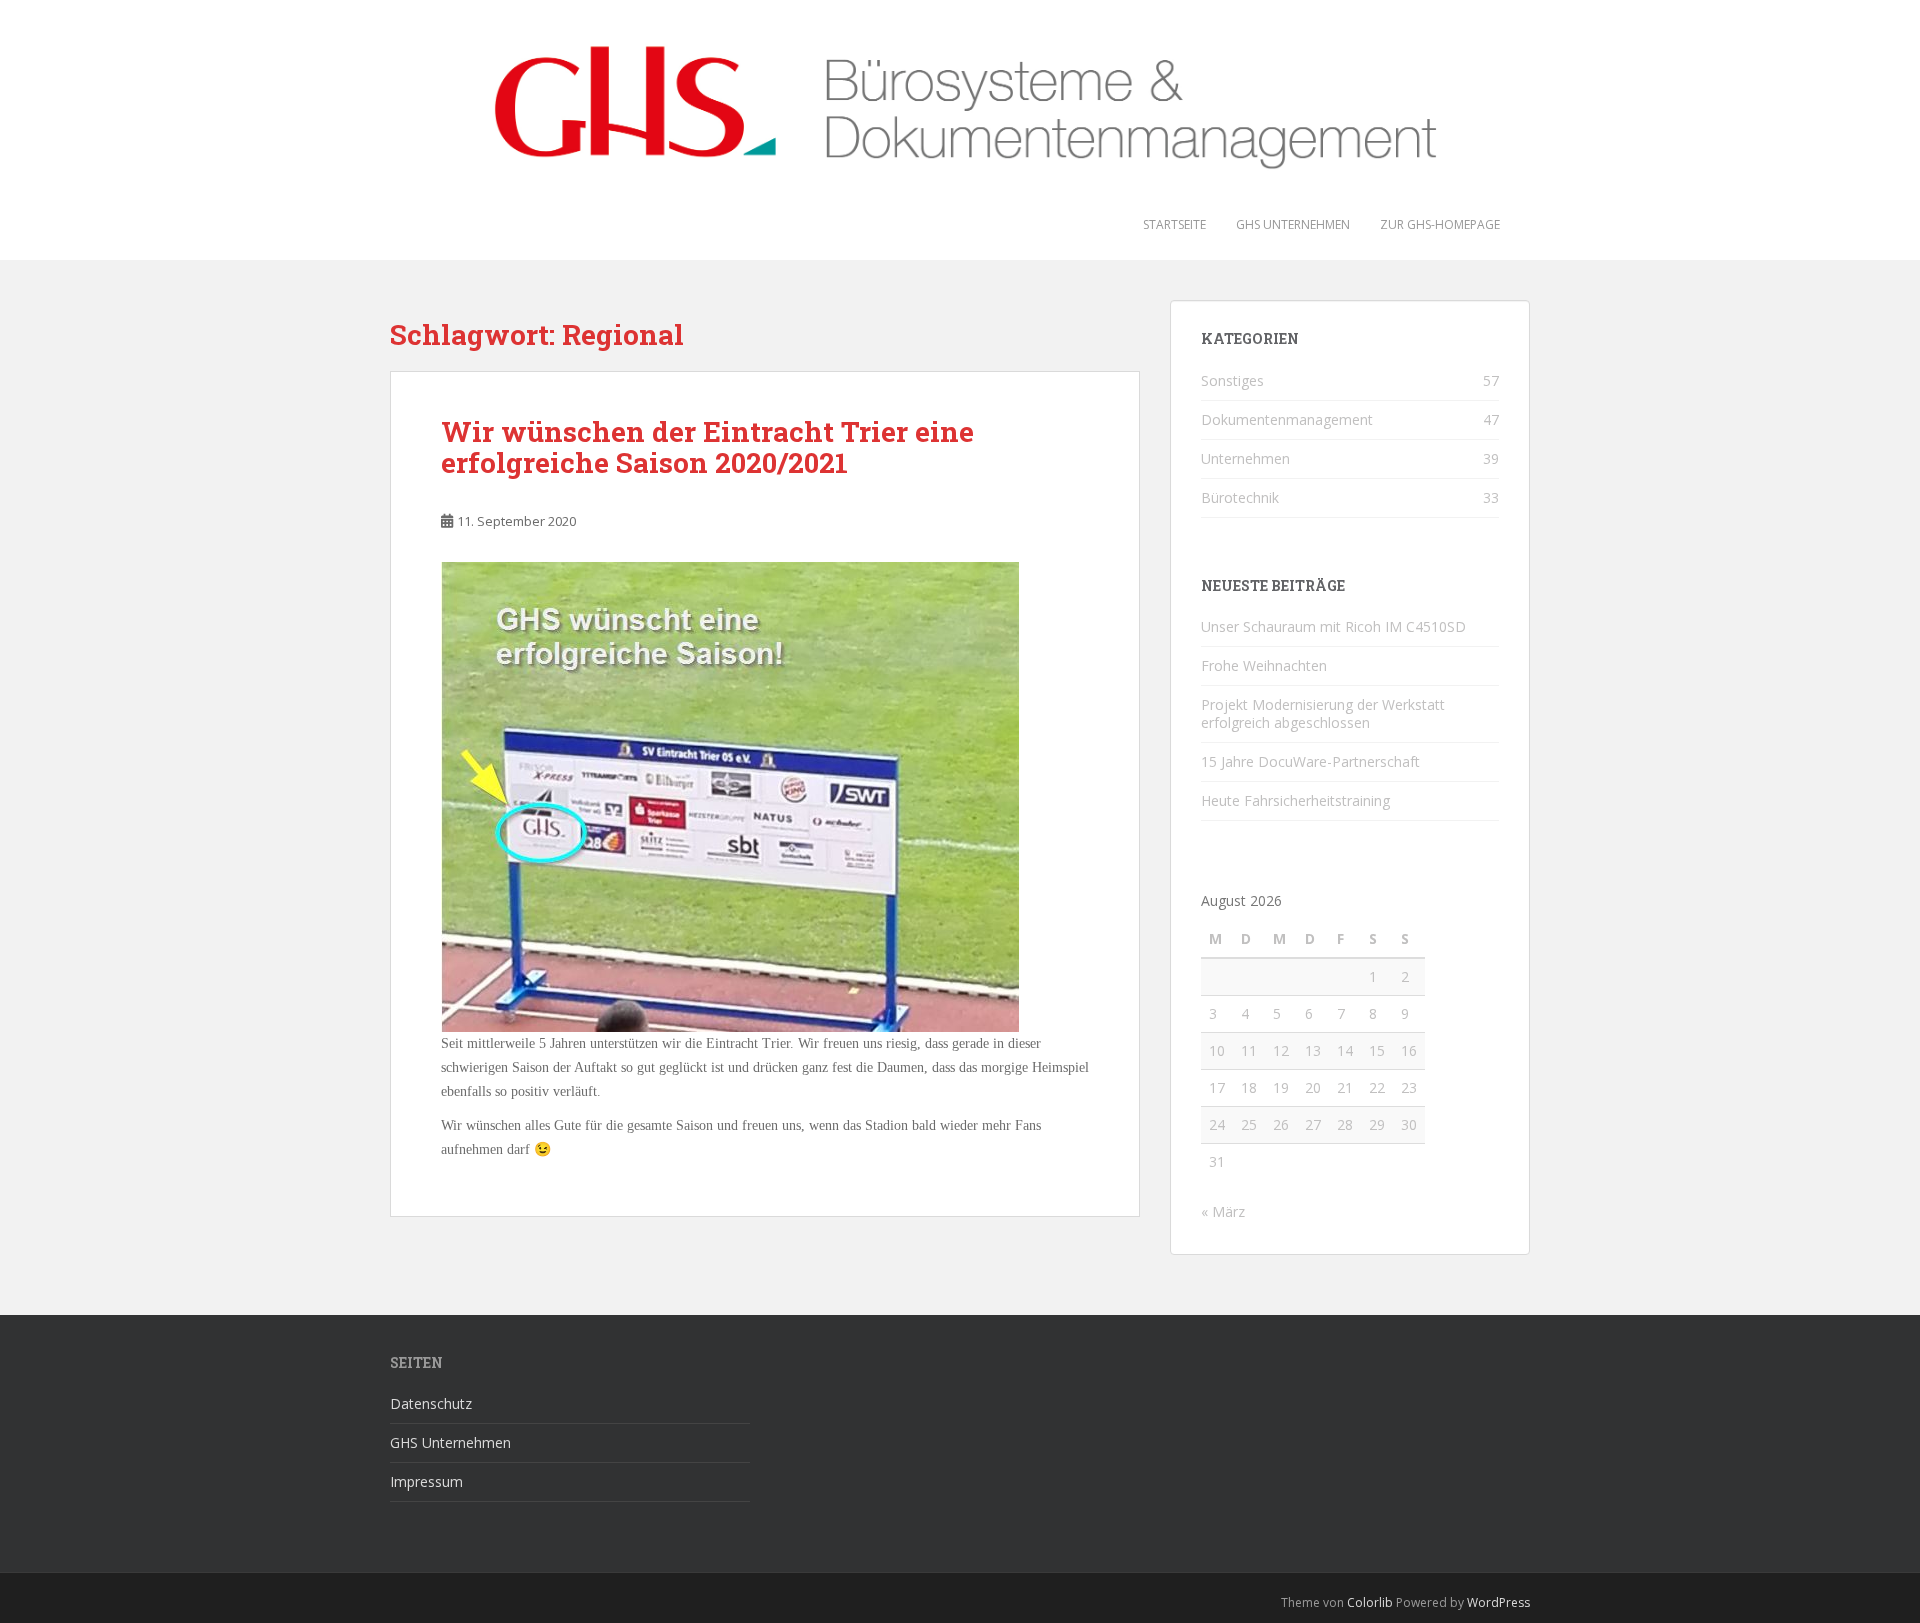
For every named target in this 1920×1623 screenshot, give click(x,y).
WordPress (1498, 1602)
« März (1223, 1211)
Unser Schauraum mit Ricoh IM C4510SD (1333, 626)
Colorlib (1370, 1602)
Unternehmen (1245, 458)
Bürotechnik (1240, 497)
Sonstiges (1232, 380)
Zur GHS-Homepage (1440, 224)
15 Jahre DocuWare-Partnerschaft (1310, 761)
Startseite (1174, 224)
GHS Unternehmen (1293, 224)
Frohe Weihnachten (1264, 665)
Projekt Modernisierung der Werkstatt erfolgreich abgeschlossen (1323, 713)
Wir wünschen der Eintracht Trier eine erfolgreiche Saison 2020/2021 (707, 447)
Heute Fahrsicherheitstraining (1295, 800)
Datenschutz (431, 1403)
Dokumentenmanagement (1287, 419)
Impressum (426, 1481)
